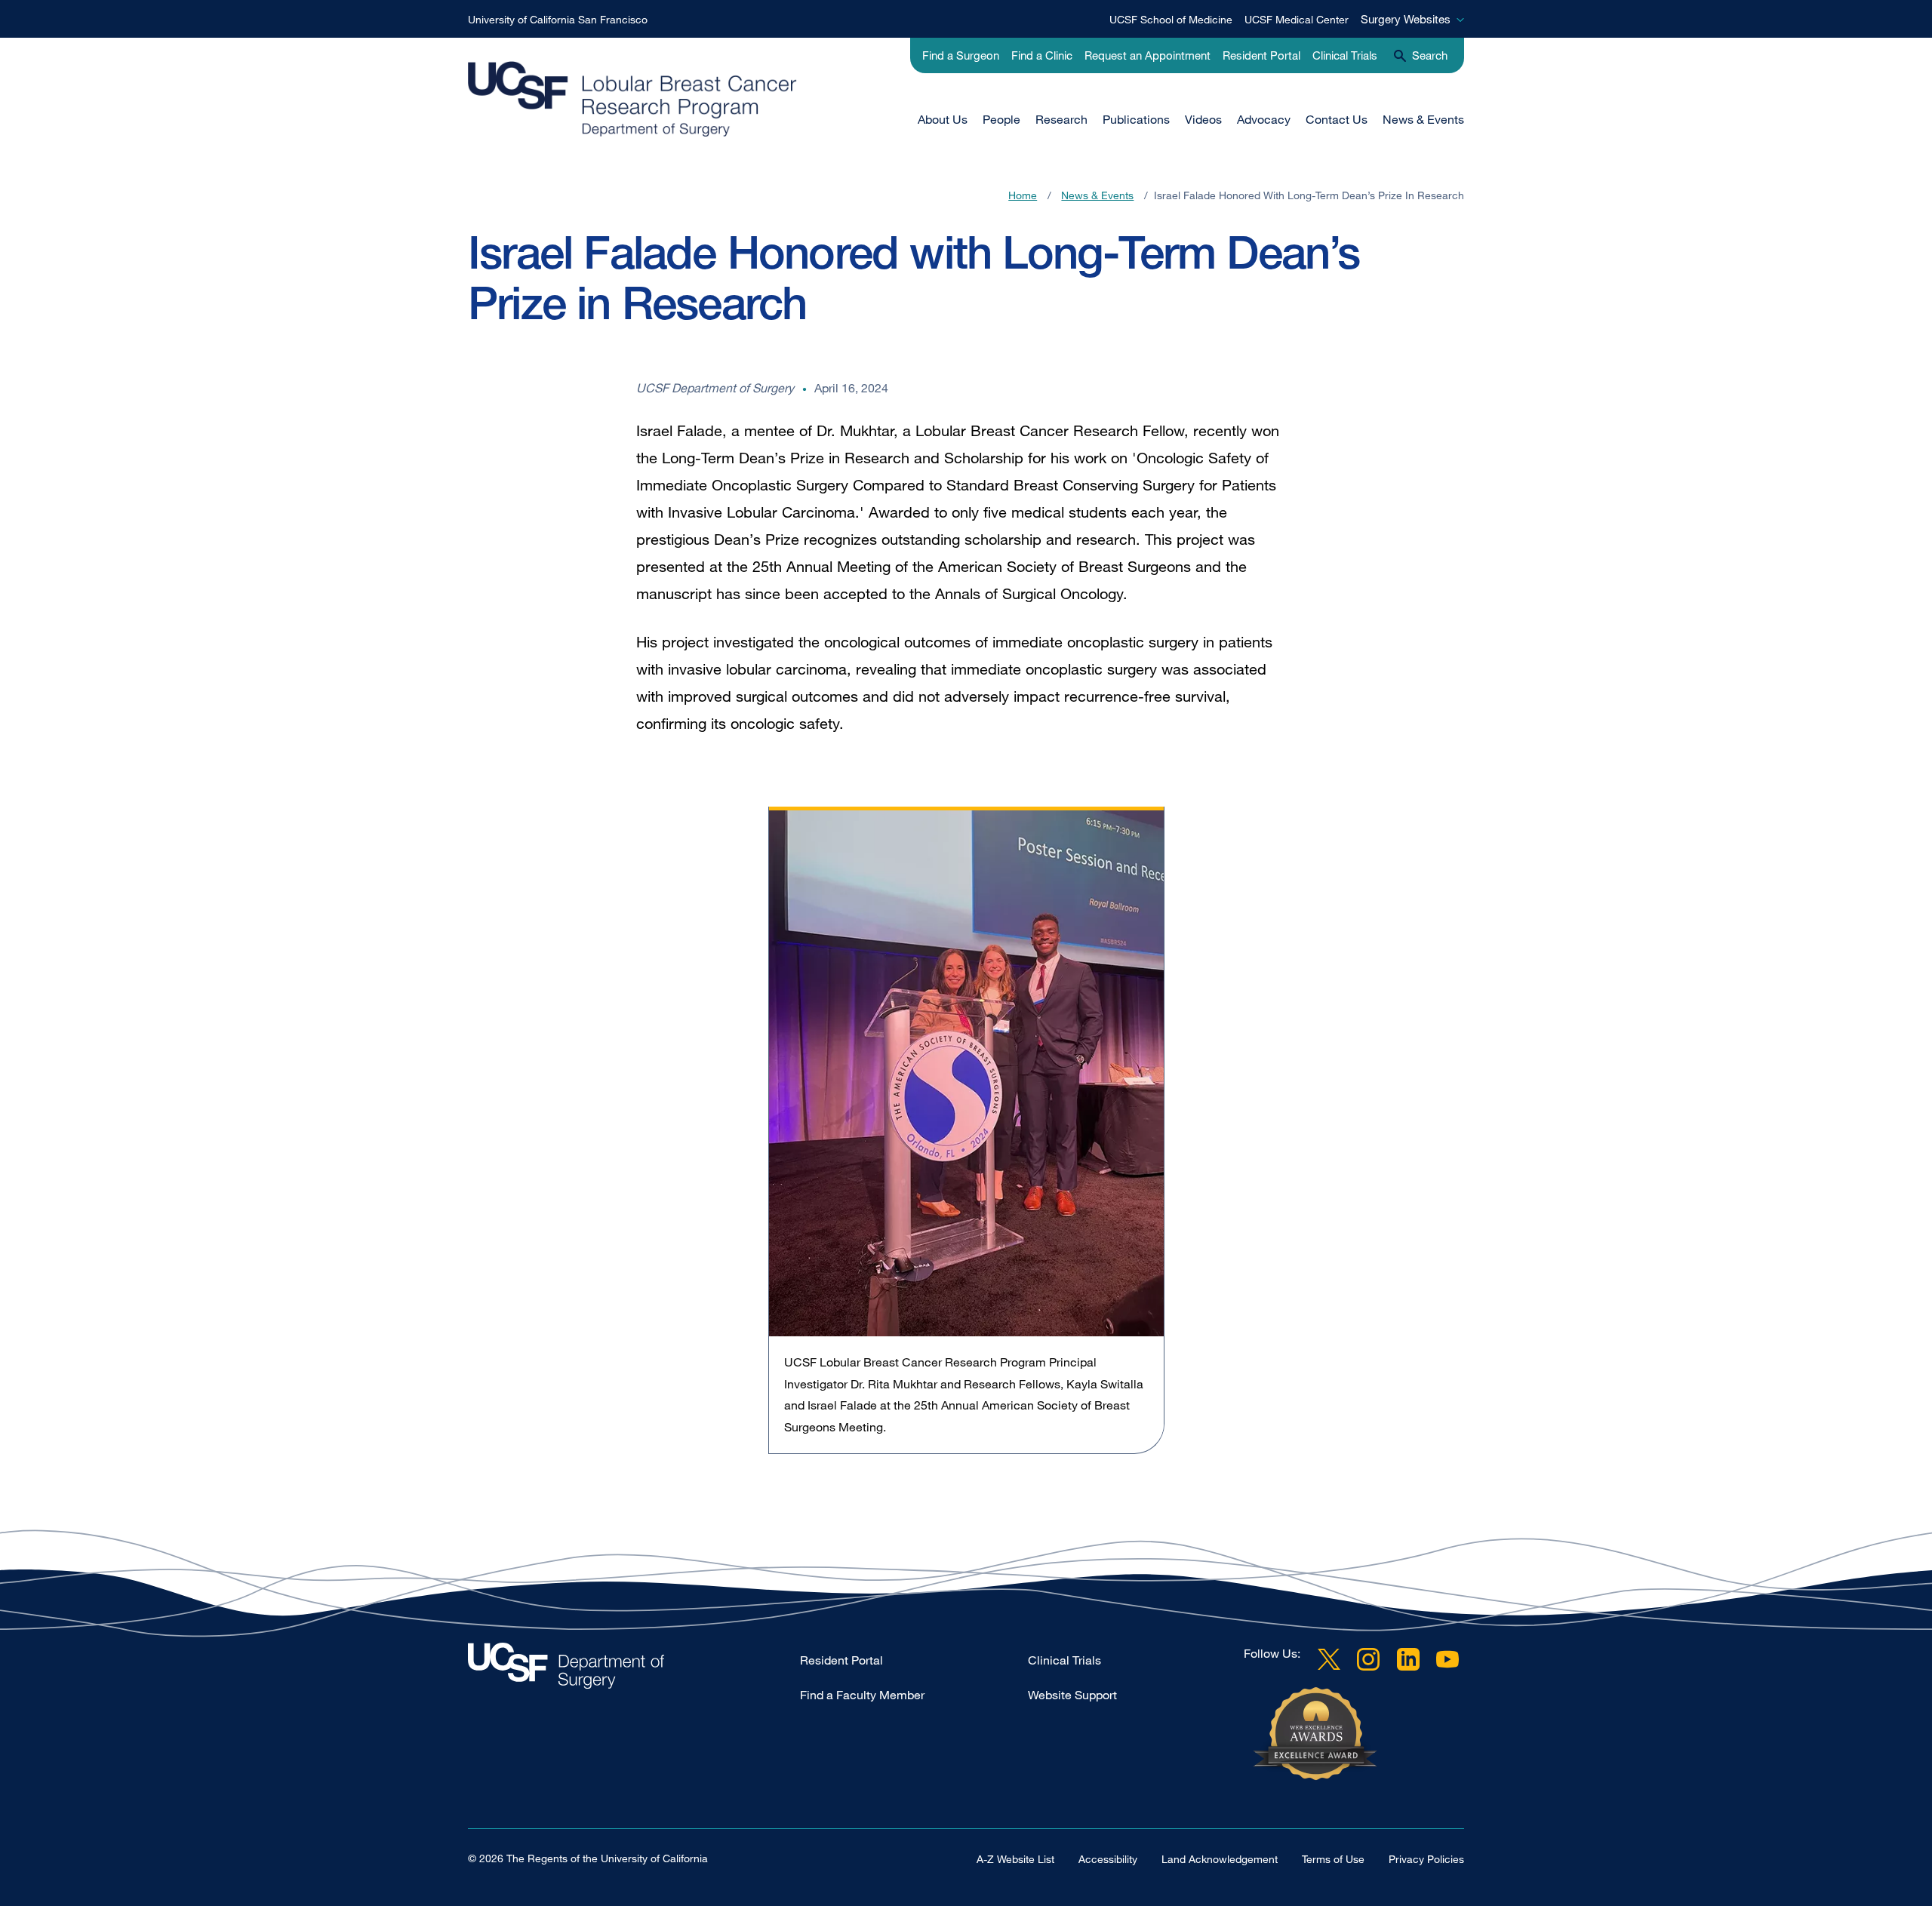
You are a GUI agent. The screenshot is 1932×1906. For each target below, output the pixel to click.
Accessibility (1108, 1859)
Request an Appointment (1148, 55)
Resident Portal (1261, 55)
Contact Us (1337, 119)
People (1001, 119)
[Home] (687, 99)
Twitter (1329, 1659)
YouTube (1447, 1659)
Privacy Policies (1426, 1859)
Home (1023, 195)
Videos (1203, 119)
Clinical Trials (1345, 55)
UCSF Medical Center (1297, 19)
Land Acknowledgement (1220, 1859)
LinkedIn (1408, 1659)
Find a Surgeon (961, 55)
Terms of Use (1333, 1859)
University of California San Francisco (558, 19)
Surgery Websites (1406, 19)
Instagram (1368, 1659)
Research (1061, 119)
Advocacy (1264, 119)
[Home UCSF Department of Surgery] (634, 1669)
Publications (1136, 119)
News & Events (1423, 119)
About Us (943, 119)
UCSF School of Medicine (1171, 19)
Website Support (1072, 1695)
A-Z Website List (1015, 1859)
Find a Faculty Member (862, 1695)
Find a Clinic (1042, 55)
